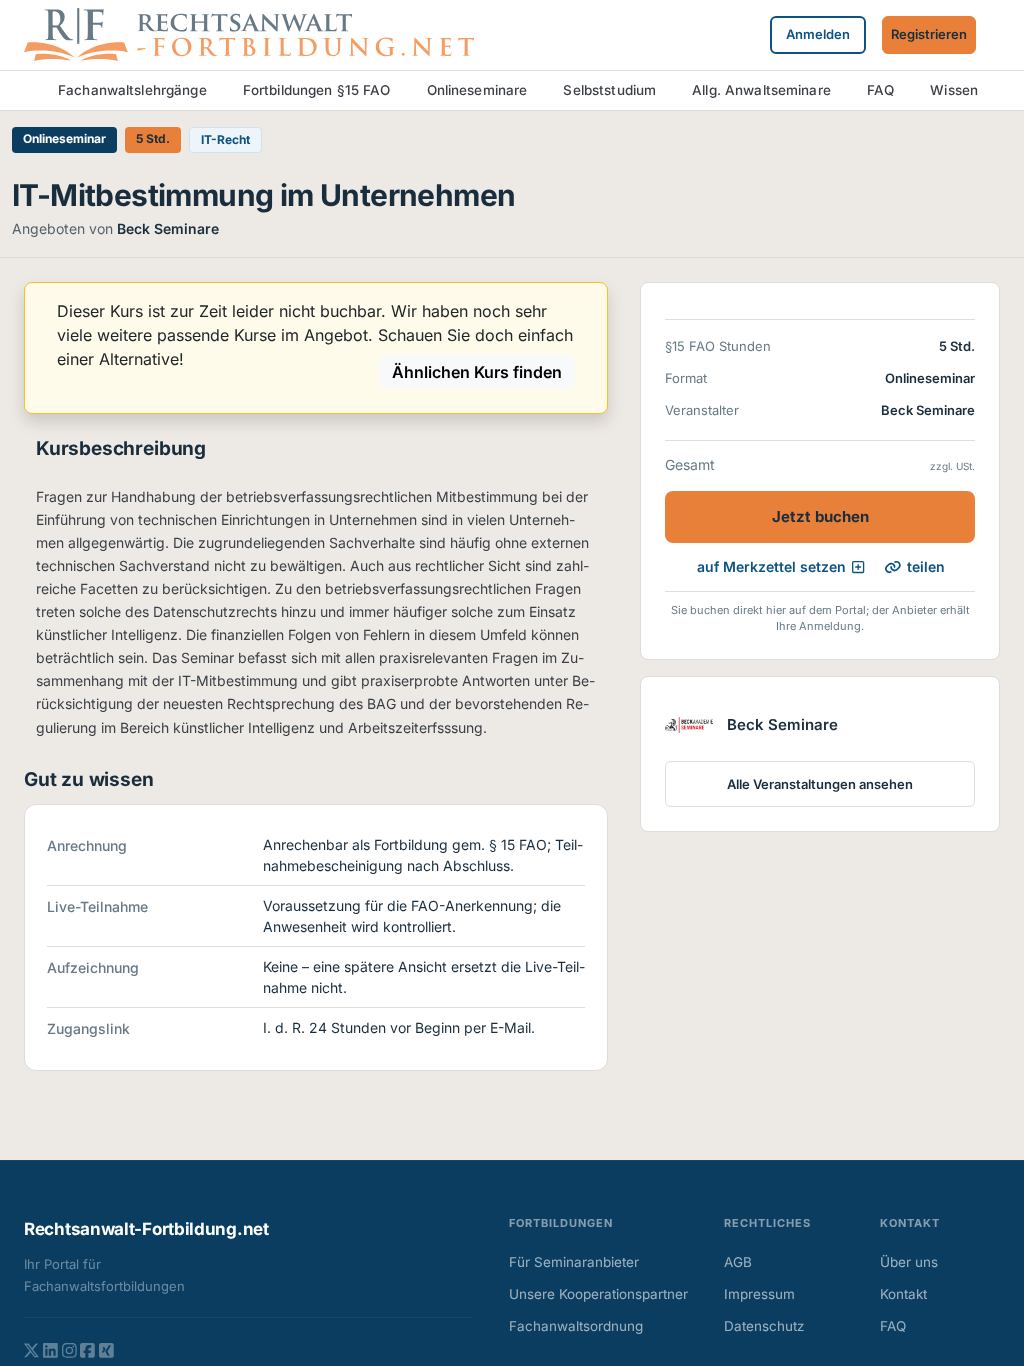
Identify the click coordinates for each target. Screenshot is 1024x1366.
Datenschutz (764, 1326)
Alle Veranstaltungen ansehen (820, 784)
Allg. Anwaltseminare (761, 90)
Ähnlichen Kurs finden (477, 372)
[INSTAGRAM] (69, 1350)
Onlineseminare (477, 90)
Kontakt (903, 1294)
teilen (926, 566)
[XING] (106, 1350)
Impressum (759, 1294)
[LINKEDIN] (50, 1350)
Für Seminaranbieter (574, 1262)
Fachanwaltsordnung (576, 1326)
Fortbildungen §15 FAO (317, 90)
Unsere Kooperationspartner (598, 1294)
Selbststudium (609, 90)
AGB (738, 1262)
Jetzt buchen (820, 516)
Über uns (909, 1262)
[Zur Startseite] (249, 33)
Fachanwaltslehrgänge (132, 90)
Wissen (954, 90)
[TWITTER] (31, 1350)
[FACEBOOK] (87, 1350)
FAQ (880, 90)
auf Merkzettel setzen (771, 566)
